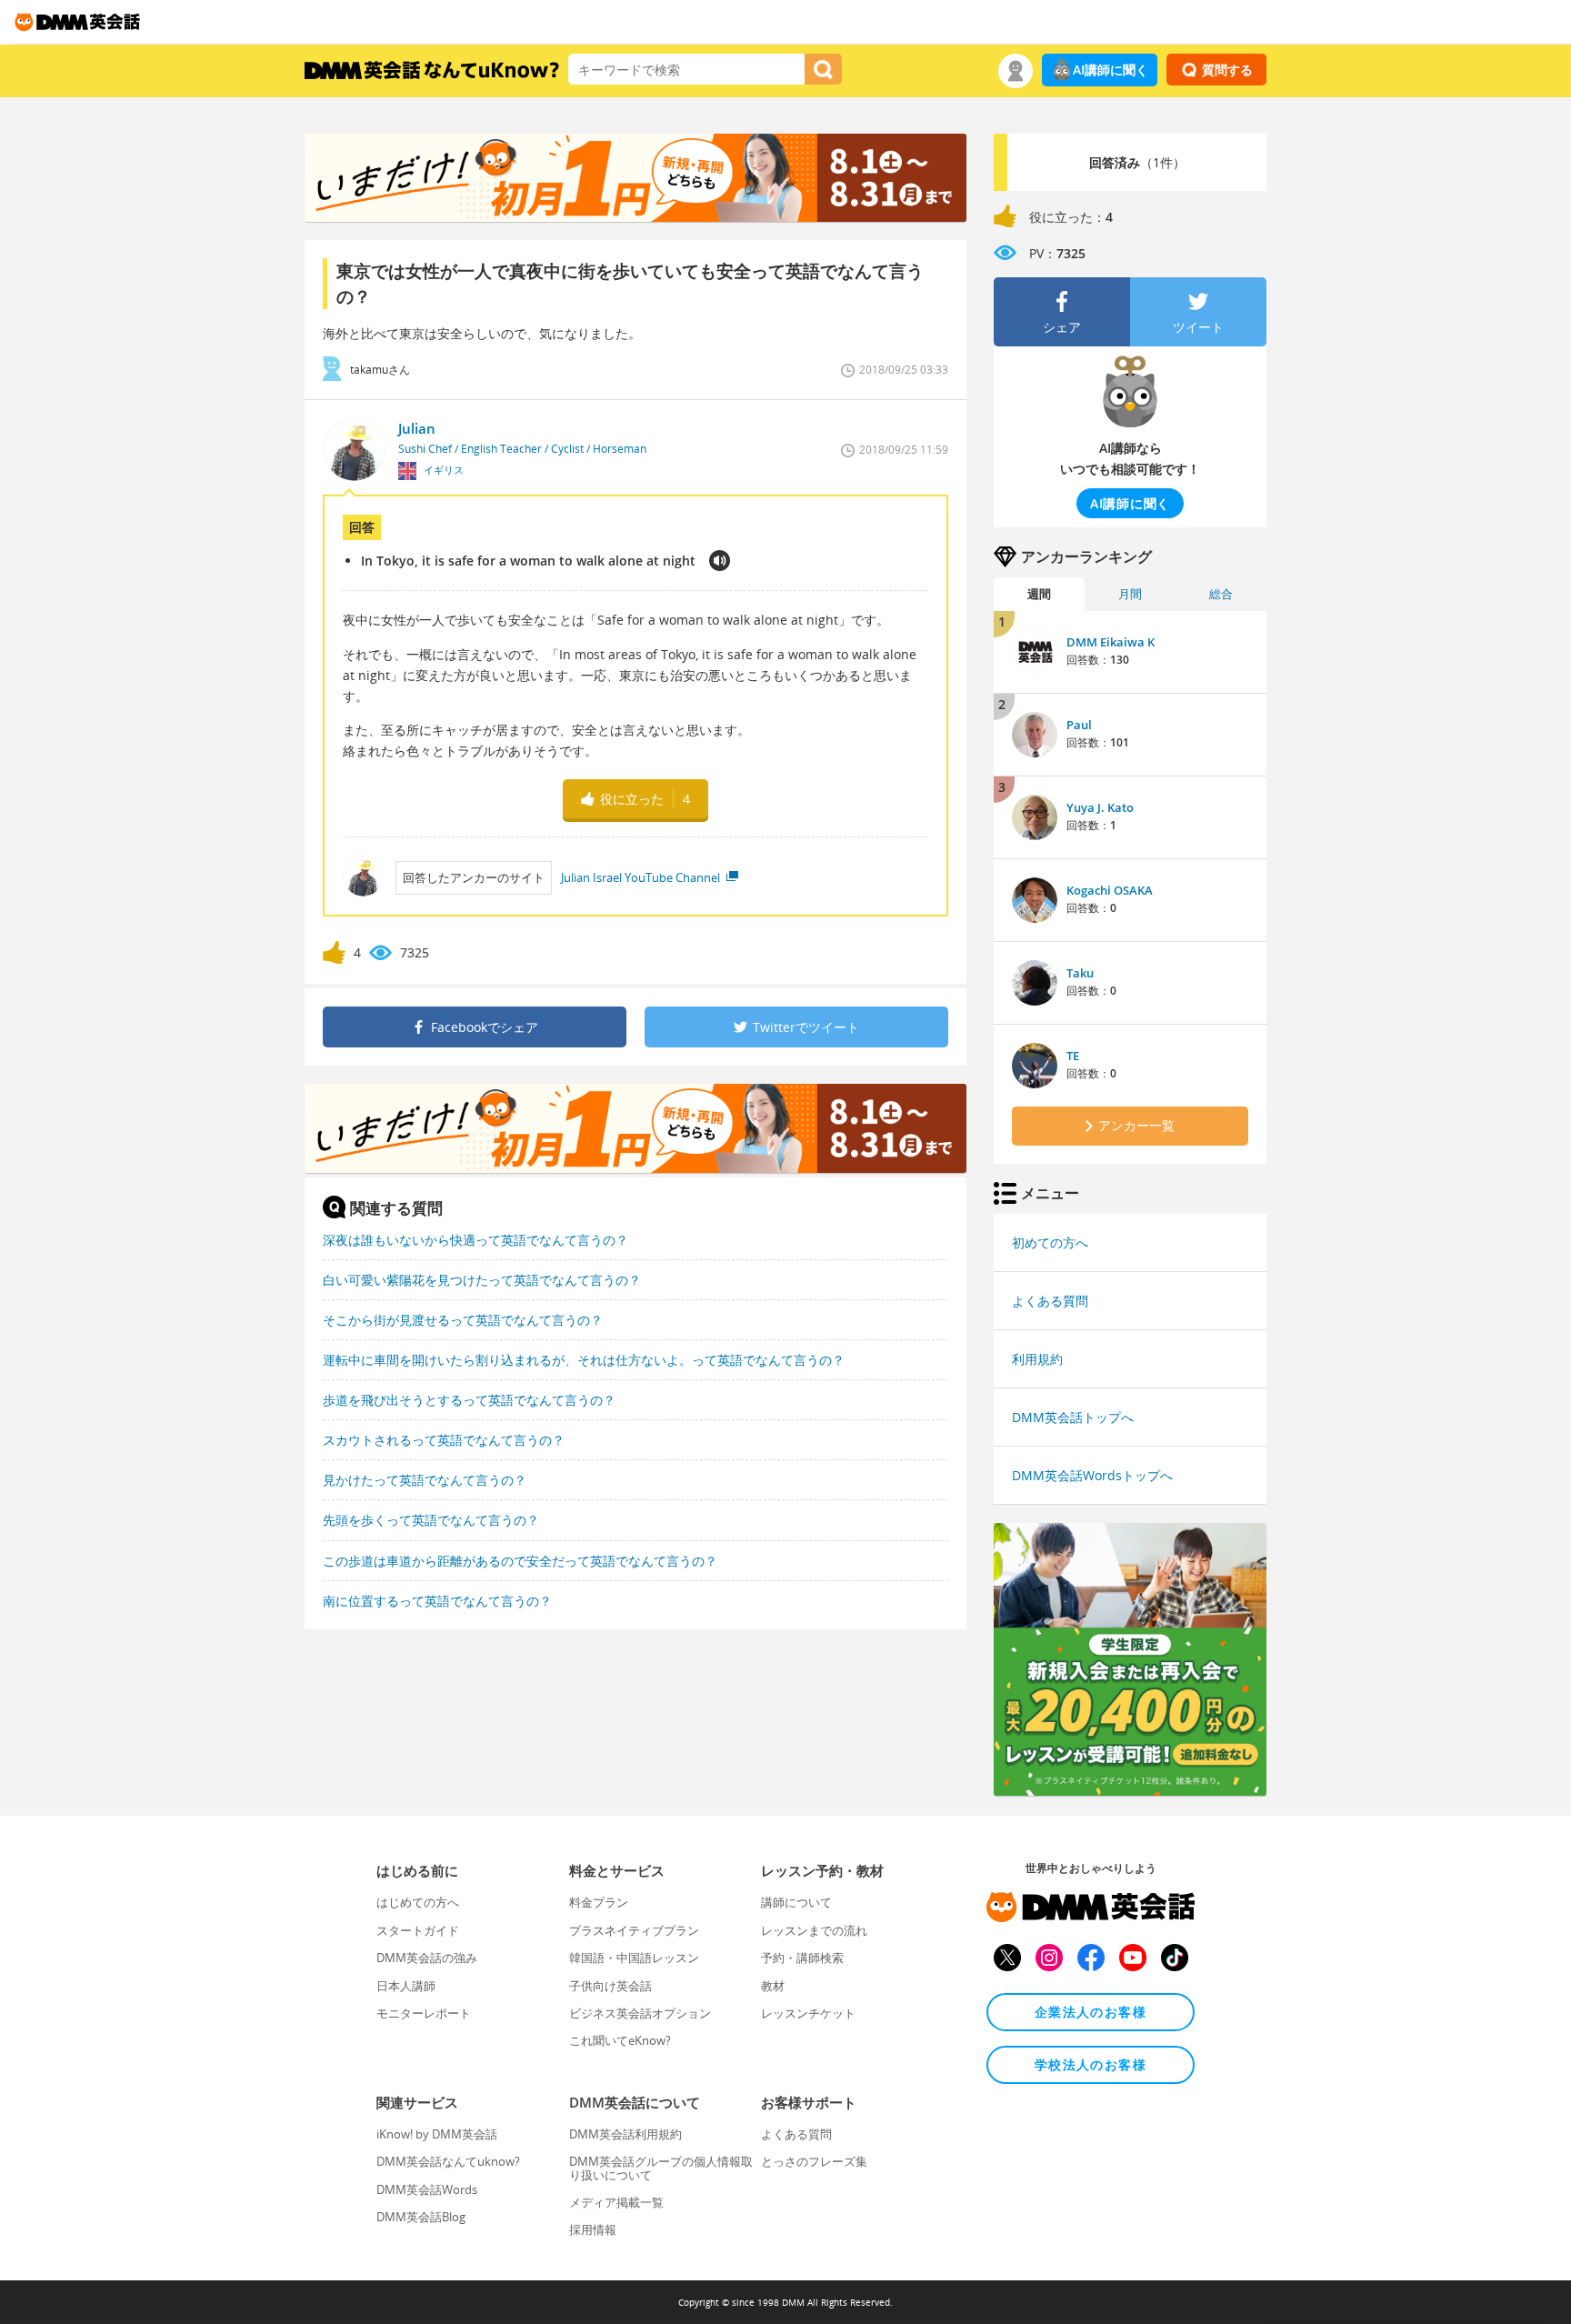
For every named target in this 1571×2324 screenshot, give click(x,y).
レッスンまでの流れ (814, 1930)
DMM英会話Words (427, 2189)
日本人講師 (406, 1986)
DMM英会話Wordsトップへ (1092, 1475)
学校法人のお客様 (1091, 2064)
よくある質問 (1050, 1301)
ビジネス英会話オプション (640, 2013)
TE (1073, 1056)
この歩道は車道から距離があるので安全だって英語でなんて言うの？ (520, 1561)
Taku (1080, 973)
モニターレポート (424, 2013)
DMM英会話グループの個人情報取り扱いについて (661, 2168)
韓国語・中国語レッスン (634, 1958)
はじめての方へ (418, 1902)
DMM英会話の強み (427, 1958)
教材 (773, 1986)
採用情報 (593, 2229)
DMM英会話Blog (421, 2217)
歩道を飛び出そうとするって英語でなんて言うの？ (469, 1400)
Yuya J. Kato (1100, 807)
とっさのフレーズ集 (814, 2161)
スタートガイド (418, 1930)
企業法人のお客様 (1091, 2012)
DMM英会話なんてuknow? (448, 2161)
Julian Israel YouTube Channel (642, 877)
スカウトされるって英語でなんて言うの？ (444, 1440)
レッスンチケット (808, 2013)
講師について (796, 1902)
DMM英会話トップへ (1073, 1417)
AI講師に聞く (1111, 70)
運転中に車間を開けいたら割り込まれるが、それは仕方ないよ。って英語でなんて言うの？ (584, 1360)
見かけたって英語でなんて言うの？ (425, 1480)
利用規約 (1037, 1359)
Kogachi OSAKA (1110, 890)
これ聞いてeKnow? (620, 2040)
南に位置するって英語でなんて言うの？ (437, 1601)
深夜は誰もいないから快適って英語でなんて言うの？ (475, 1240)
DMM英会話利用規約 (625, 2134)
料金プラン (599, 1902)
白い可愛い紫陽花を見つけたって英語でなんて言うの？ (482, 1280)
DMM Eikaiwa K (1111, 642)
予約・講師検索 (802, 1958)
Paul (1079, 725)
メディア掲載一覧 (616, 2202)
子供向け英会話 (610, 1986)
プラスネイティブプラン (634, 1930)
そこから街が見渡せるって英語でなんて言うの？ (463, 1320)
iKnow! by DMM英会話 (437, 2134)
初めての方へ (1050, 1242)
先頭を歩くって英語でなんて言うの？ (431, 1520)
